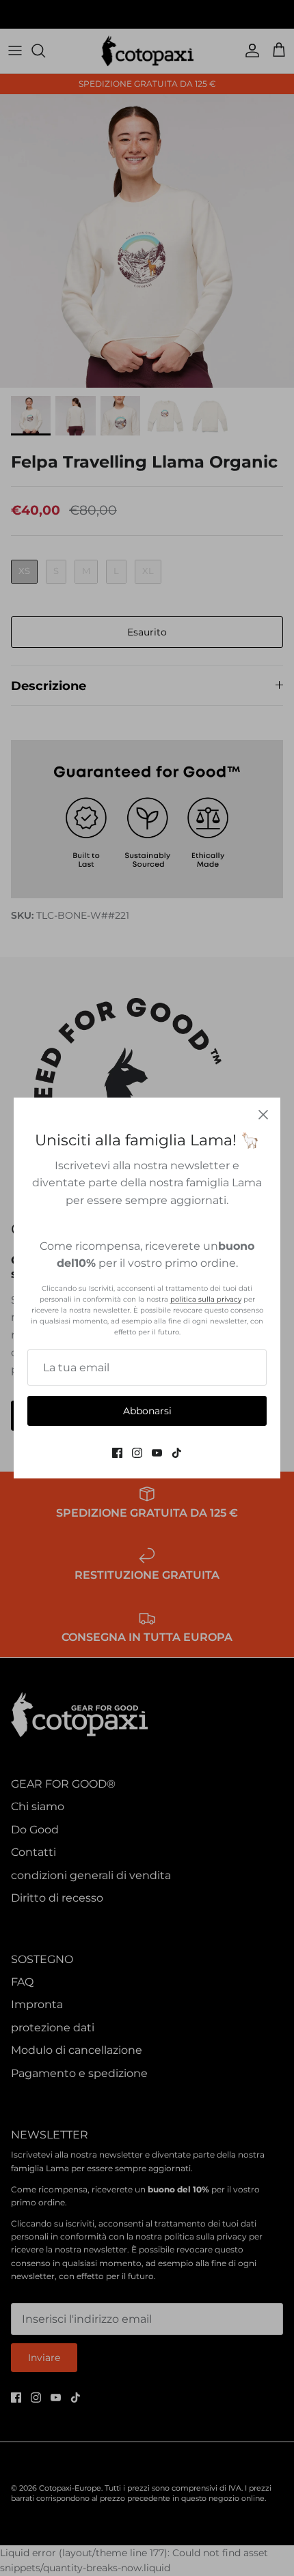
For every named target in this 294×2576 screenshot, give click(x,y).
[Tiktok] (177, 1453)
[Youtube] (157, 1453)
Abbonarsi (147, 1411)
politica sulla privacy (206, 1299)
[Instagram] (137, 1453)
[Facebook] (117, 1453)
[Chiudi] (263, 1115)
